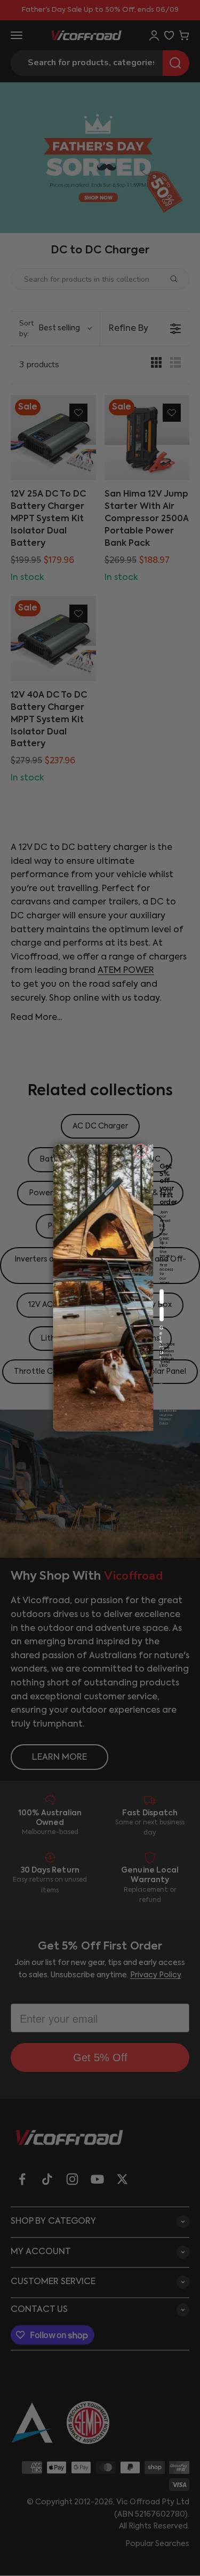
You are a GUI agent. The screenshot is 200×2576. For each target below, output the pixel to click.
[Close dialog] (141, 1151)
